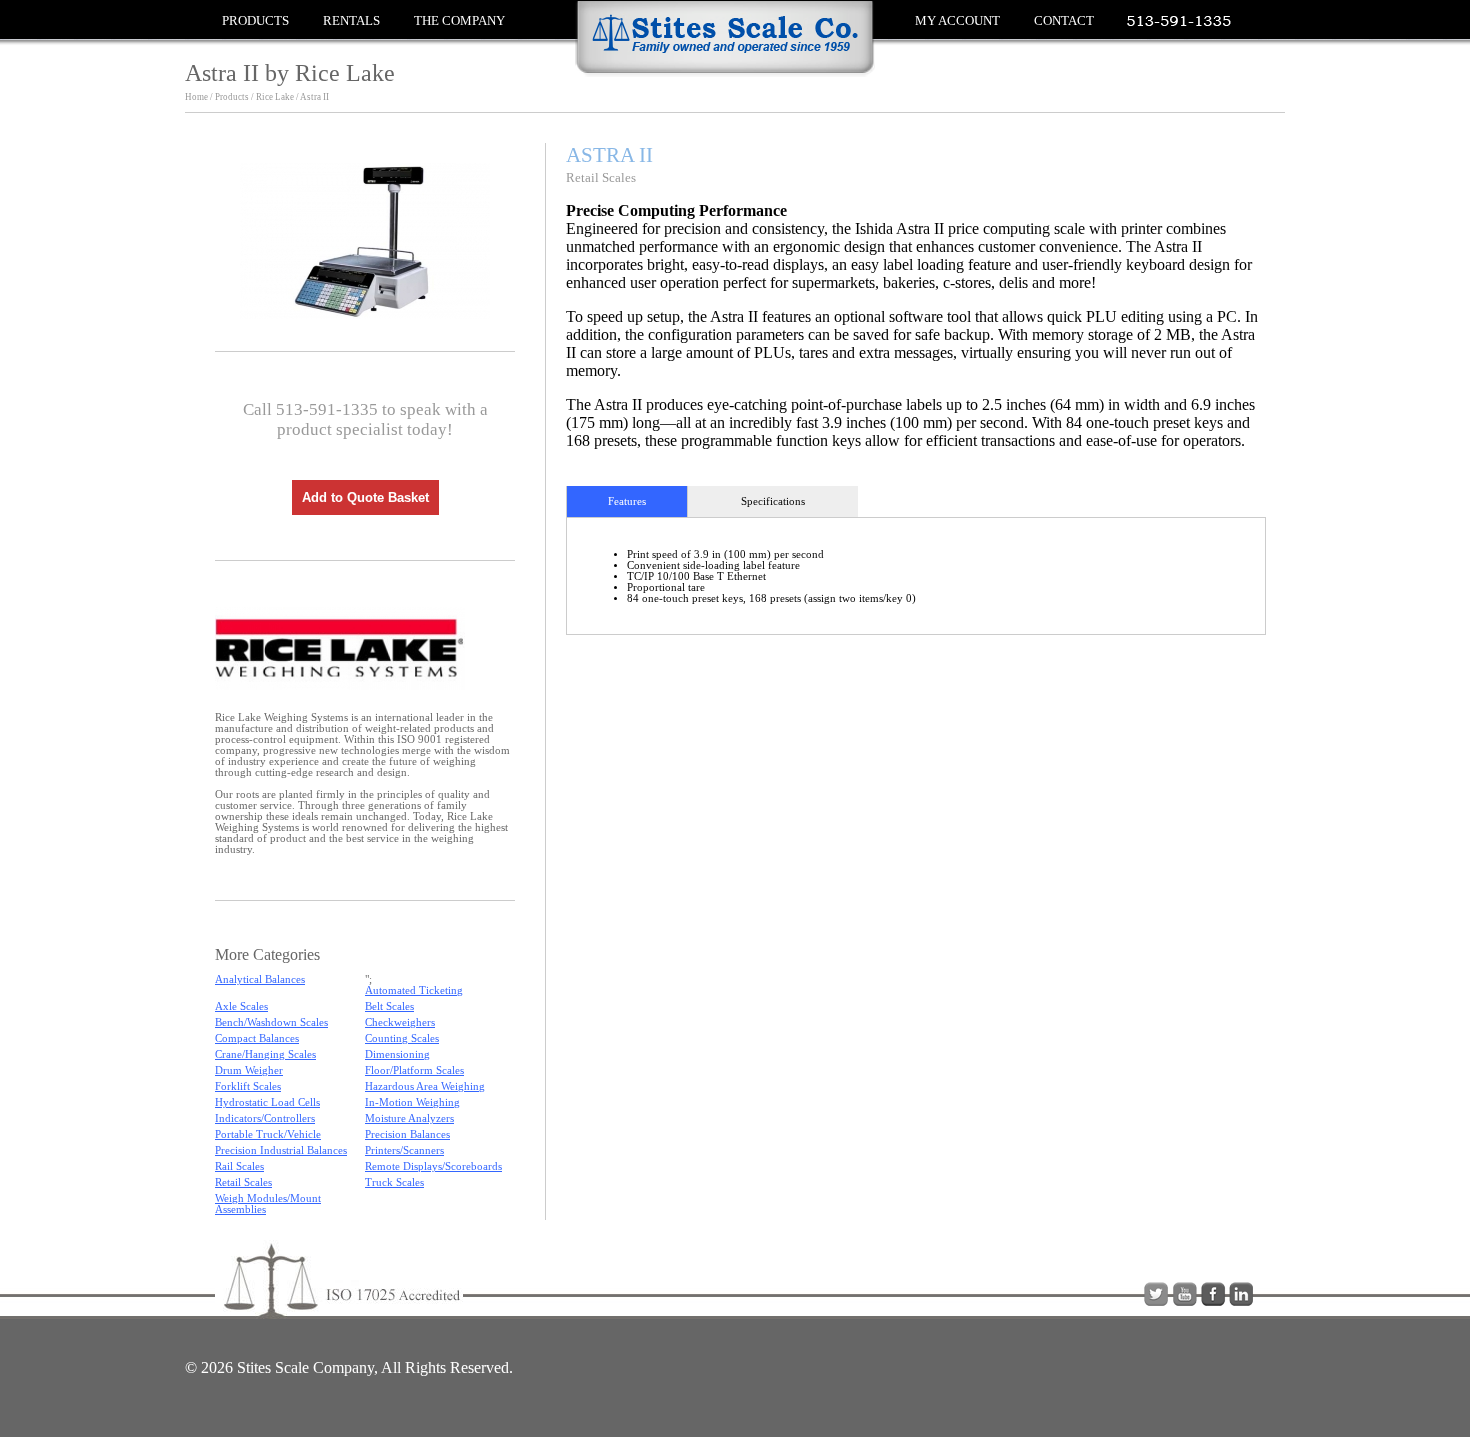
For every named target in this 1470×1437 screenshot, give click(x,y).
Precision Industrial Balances (281, 1150)
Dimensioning (397, 1054)
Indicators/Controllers (265, 1118)
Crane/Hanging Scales (265, 1054)
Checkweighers (400, 1022)
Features (627, 501)
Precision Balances (407, 1134)
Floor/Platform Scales (414, 1070)
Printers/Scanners (404, 1150)
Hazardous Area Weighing (425, 1086)
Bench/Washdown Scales (271, 1022)
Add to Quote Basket (365, 497)
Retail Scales (243, 1182)
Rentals (351, 20)
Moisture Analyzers (409, 1118)
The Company (459, 20)
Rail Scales (239, 1166)
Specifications (773, 501)
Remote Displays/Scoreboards (433, 1166)
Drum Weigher (249, 1070)
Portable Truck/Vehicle (268, 1134)
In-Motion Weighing (412, 1102)
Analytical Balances (260, 979)
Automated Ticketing (414, 990)
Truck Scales (394, 1182)
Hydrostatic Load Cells (267, 1102)
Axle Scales (241, 1006)
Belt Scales (389, 1006)
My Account (957, 20)
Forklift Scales (248, 1086)
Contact (1064, 20)
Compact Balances (257, 1038)
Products (255, 20)
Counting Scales (402, 1038)
